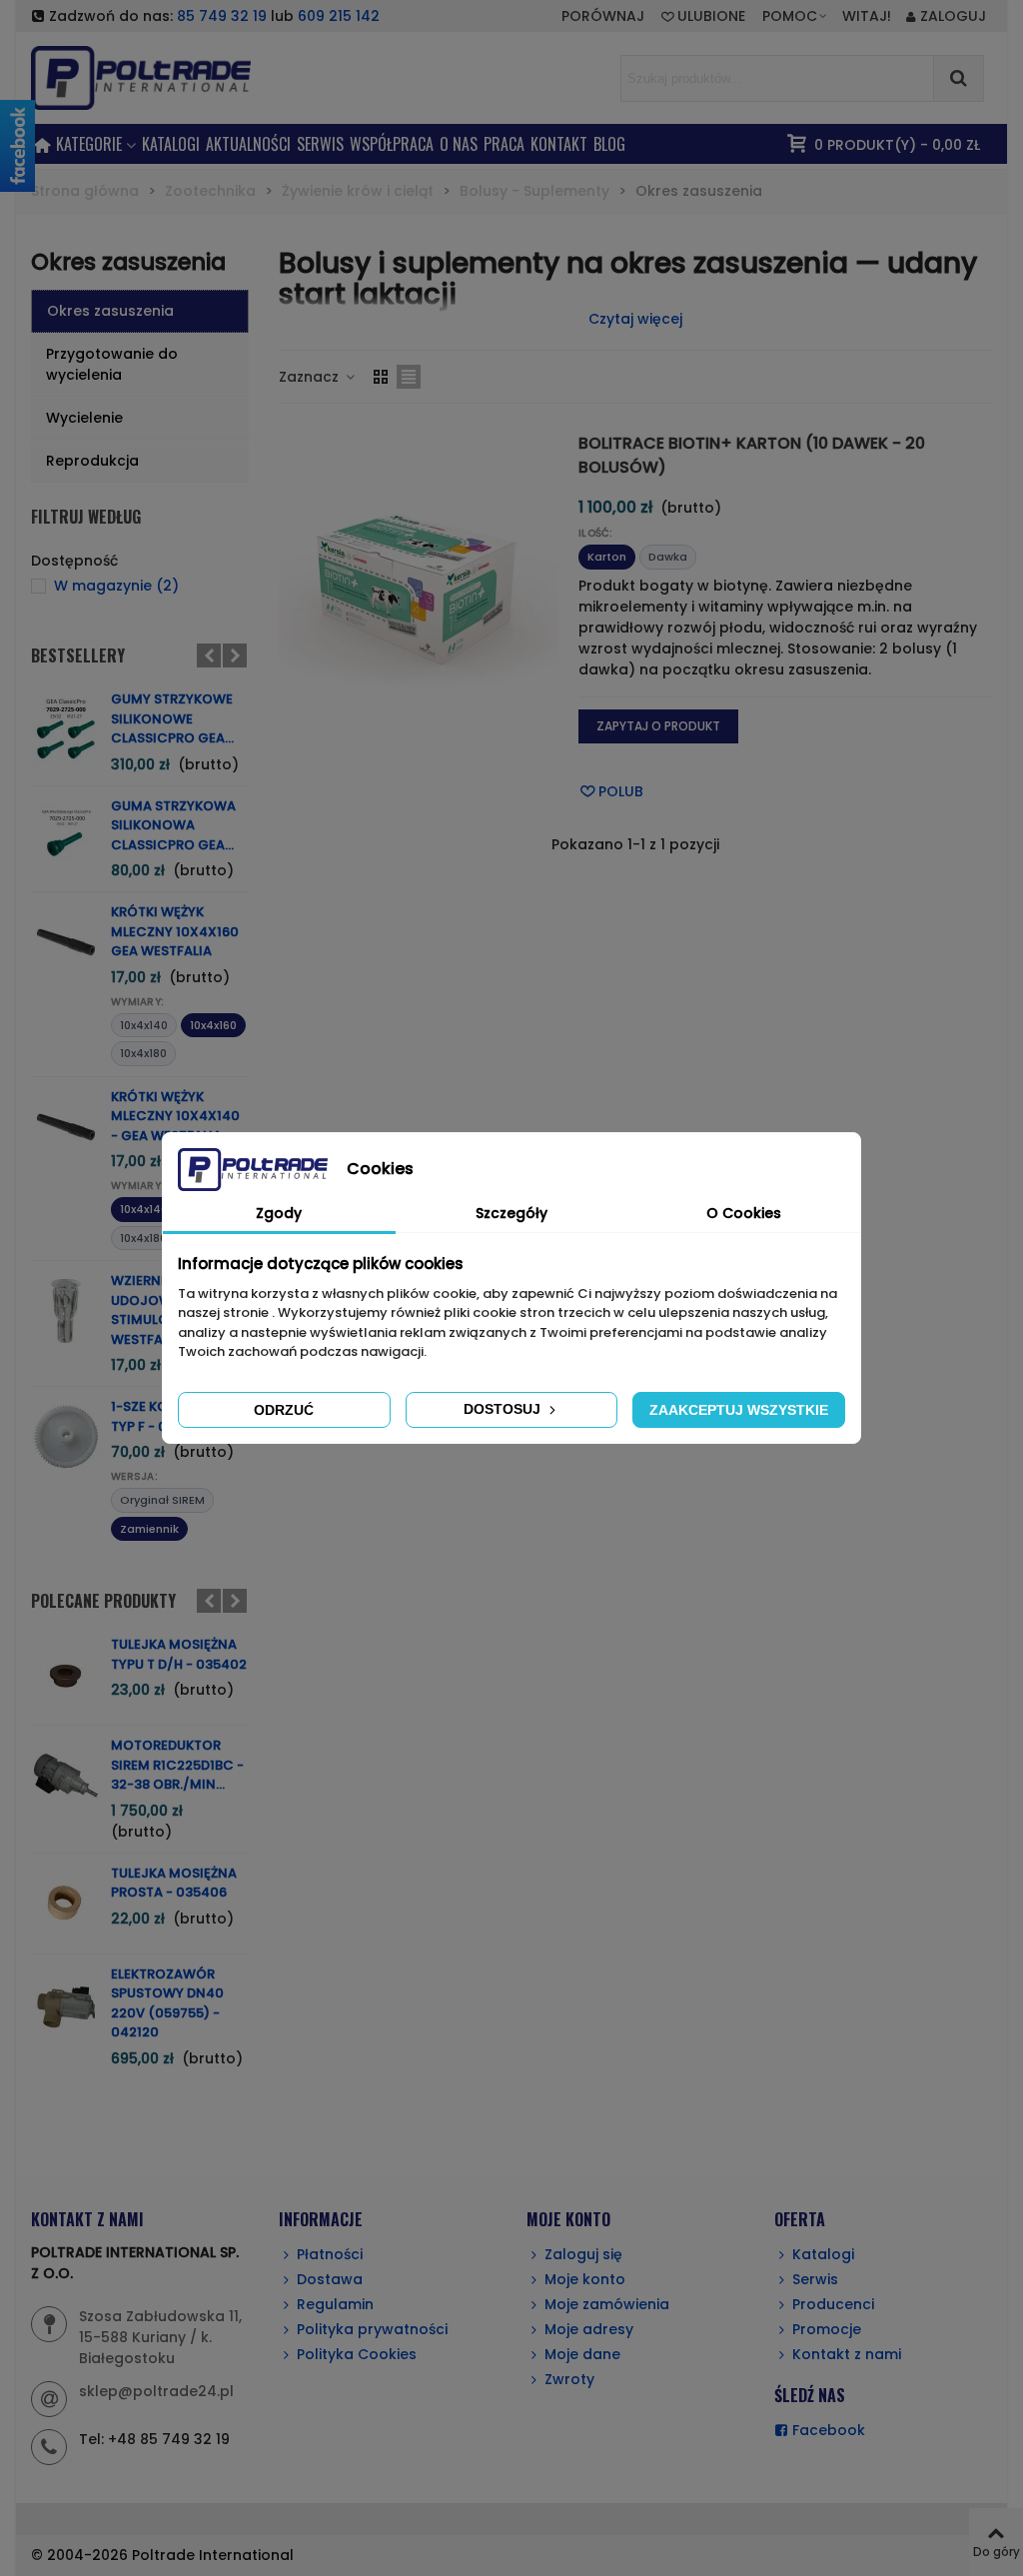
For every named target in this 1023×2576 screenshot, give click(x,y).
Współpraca (392, 144)
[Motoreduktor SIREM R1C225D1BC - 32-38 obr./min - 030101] (66, 1776)
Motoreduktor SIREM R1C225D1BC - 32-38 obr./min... (177, 1765)
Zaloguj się (583, 2254)
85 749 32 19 (222, 16)
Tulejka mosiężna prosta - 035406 (174, 1883)
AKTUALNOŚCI (248, 144)
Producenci (833, 2304)
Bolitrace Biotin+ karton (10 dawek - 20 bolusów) (752, 455)
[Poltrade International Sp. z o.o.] (171, 77)
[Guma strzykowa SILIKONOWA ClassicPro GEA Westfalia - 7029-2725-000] (66, 836)
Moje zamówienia (607, 2304)
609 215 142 (339, 16)
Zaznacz (311, 377)
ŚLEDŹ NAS (810, 2395)
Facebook (829, 2430)
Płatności (330, 2254)
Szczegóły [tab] (511, 1213)
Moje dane (582, 2354)
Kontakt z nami (847, 2354)
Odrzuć (284, 1410)
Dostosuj (504, 1409)
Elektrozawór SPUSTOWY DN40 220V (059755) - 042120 (167, 2003)
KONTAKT (559, 144)
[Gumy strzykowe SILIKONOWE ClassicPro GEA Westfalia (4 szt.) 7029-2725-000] (66, 729)
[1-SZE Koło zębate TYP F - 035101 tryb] (66, 1437)
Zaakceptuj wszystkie (739, 1410)
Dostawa (330, 2279)
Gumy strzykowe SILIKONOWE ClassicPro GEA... (172, 718)
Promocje (827, 2329)
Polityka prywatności (372, 2329)
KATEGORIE (89, 144)
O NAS (459, 144)
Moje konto (585, 2279)
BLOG (609, 144)
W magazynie (116, 586)
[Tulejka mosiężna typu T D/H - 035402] (66, 1675)
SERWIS (320, 144)
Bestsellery (78, 655)
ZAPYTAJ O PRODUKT (658, 726)
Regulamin (335, 2304)
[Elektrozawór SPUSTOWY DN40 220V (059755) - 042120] (66, 2004)
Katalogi (171, 144)
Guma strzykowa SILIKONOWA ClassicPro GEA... (173, 825)
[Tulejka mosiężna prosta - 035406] (66, 1904)
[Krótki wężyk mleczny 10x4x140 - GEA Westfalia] (66, 1127)
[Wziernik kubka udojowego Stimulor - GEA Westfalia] (66, 1311)
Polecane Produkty (103, 1601)
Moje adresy (589, 2329)
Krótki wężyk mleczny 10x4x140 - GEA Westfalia (175, 1116)
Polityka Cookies (357, 2354)
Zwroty (569, 2379)
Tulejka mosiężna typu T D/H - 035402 (179, 1654)
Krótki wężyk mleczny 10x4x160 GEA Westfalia (175, 931)
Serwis (815, 2279)
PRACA (504, 144)
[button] (796, 16)
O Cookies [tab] (744, 1213)
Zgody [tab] (279, 1213)
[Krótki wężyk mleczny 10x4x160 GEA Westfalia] (66, 942)
